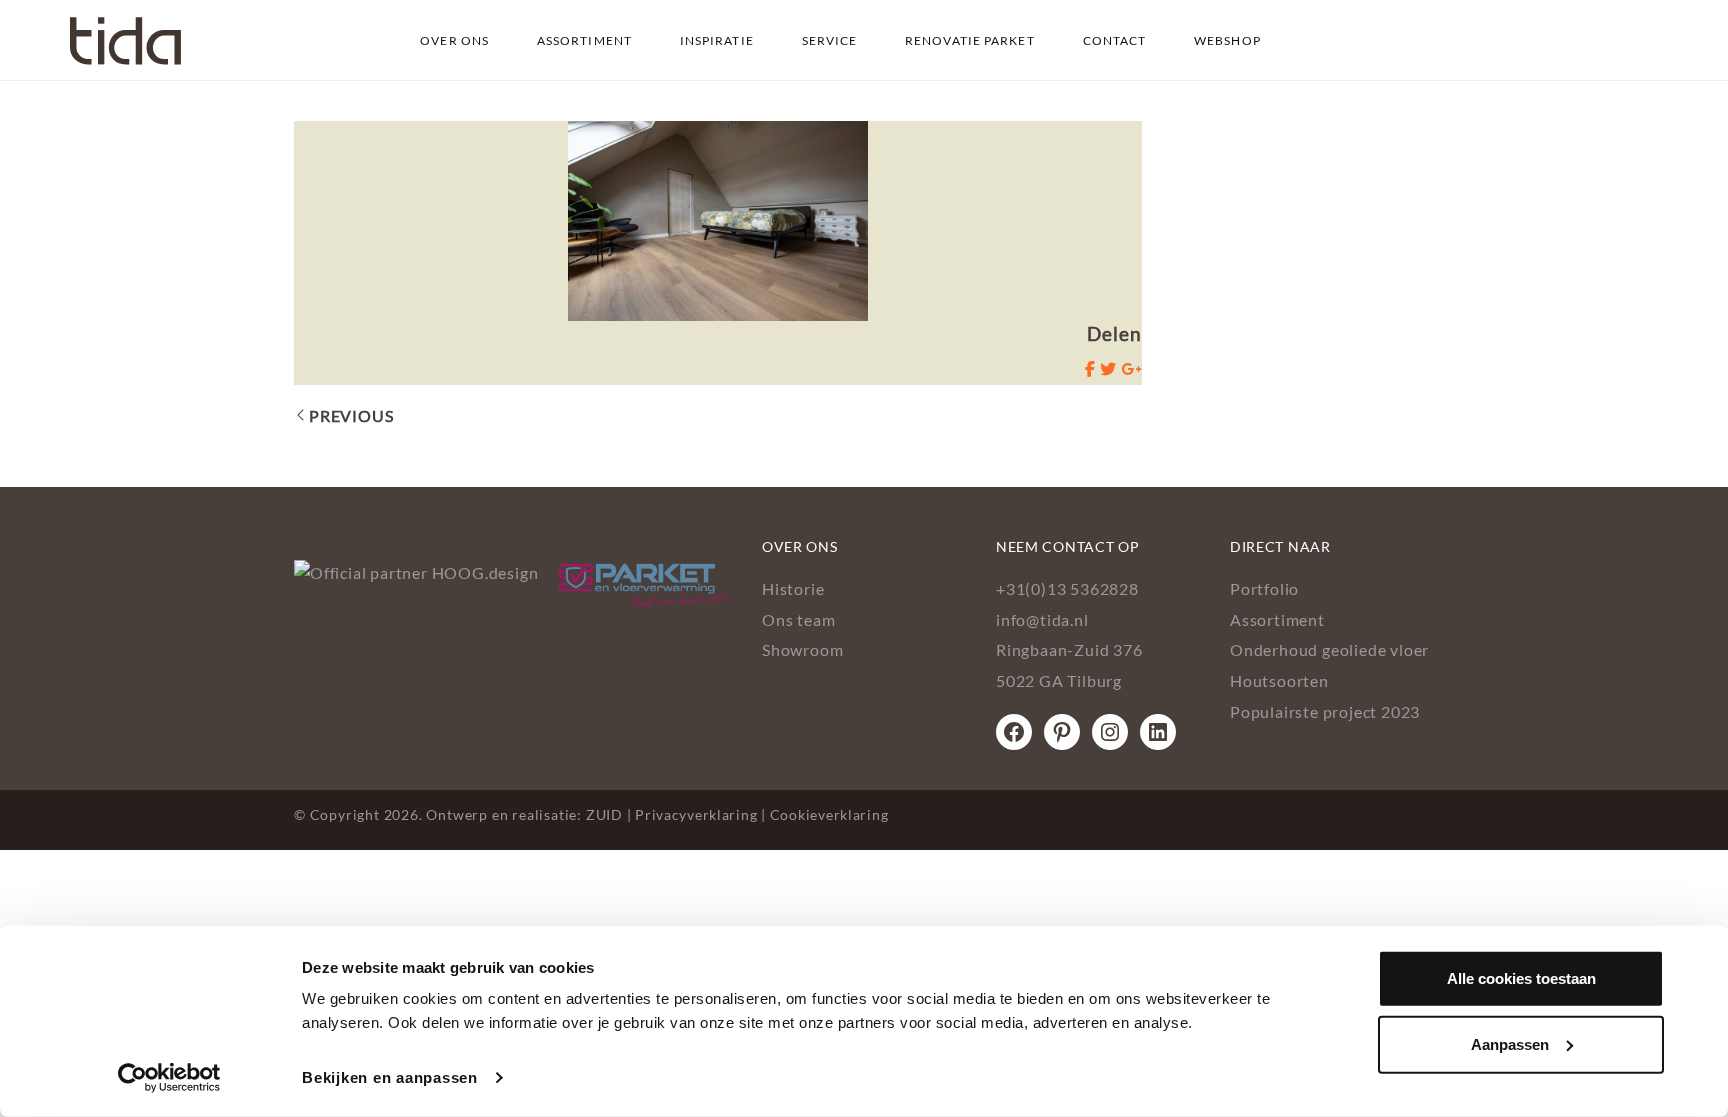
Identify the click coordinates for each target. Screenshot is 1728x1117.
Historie (793, 588)
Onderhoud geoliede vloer (1329, 649)
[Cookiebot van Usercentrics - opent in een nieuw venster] (169, 1078)
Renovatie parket (970, 40)
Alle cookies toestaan (1521, 978)
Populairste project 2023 (1325, 711)
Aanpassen (1510, 1043)
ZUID (604, 814)
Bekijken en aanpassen (390, 1077)
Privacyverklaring (696, 814)
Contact (1115, 40)
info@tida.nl (1042, 619)
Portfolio (1264, 588)
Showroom (802, 649)
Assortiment (584, 40)
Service (830, 40)
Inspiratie (717, 40)
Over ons (454, 40)
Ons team (798, 619)
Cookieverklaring (829, 814)
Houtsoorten (1279, 680)
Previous (351, 415)
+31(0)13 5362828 (1067, 588)
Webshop (1227, 40)
